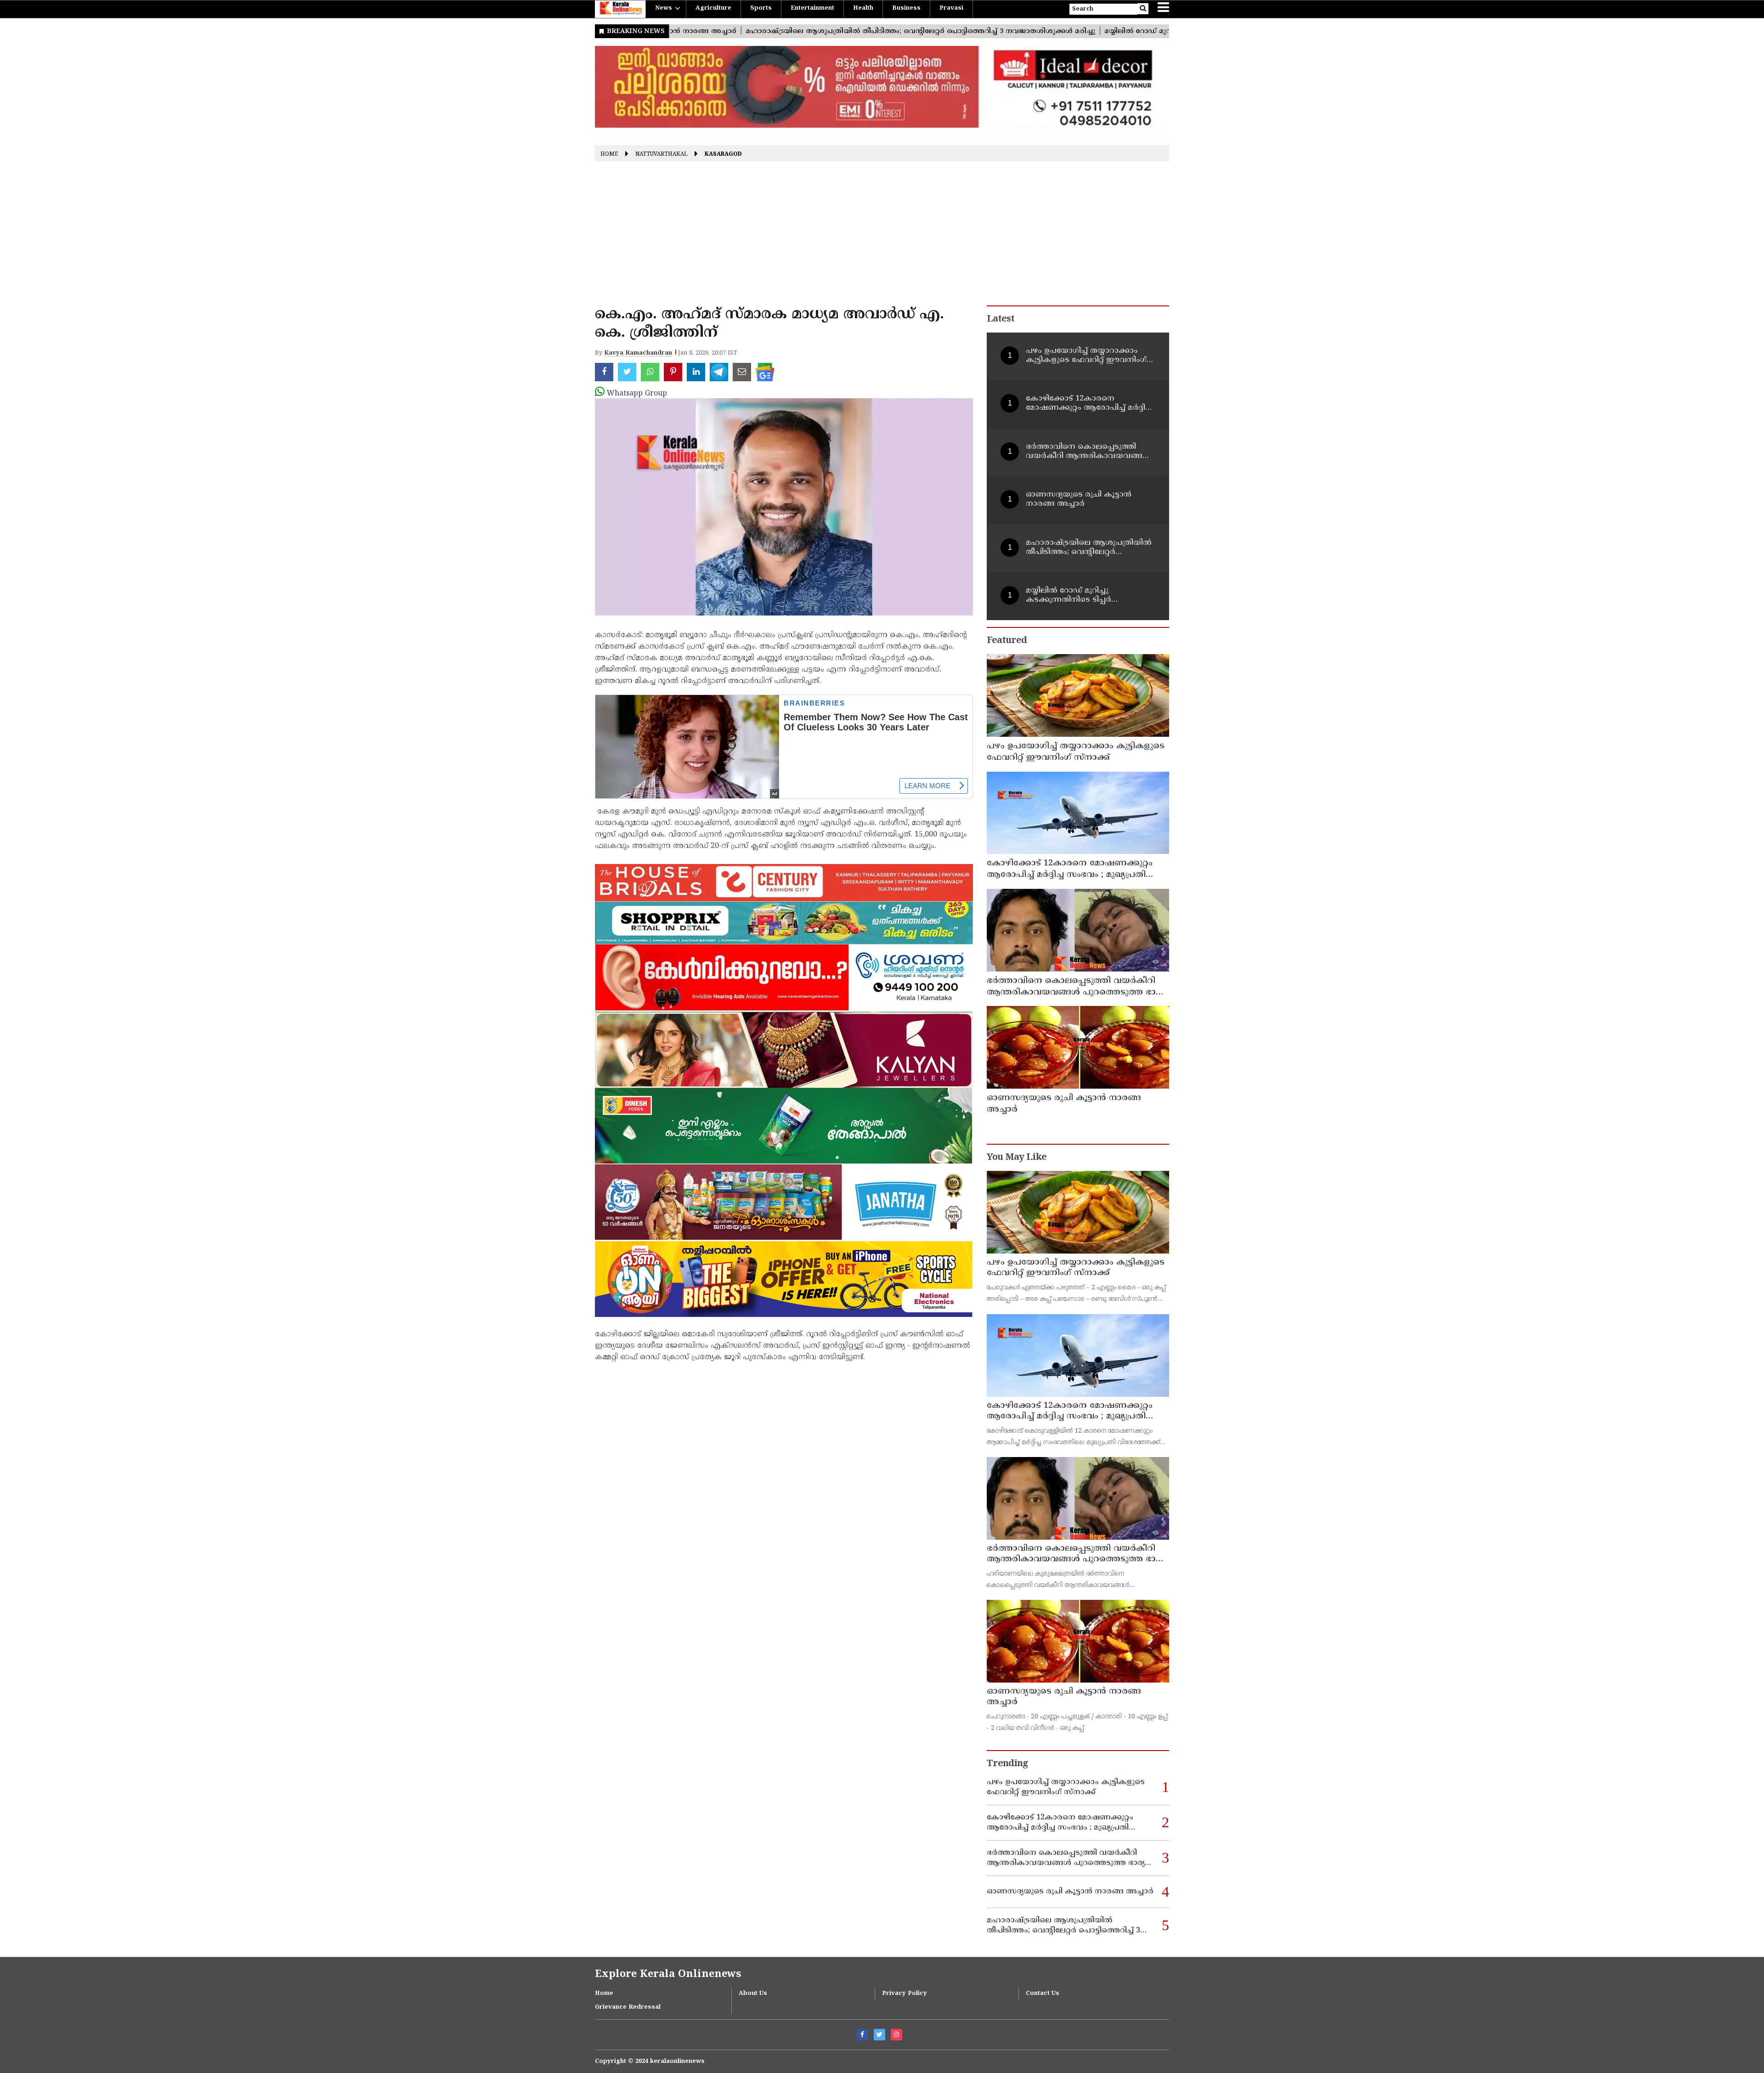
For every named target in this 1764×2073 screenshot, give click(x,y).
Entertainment (812, 8)
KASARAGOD (723, 155)
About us (753, 1994)
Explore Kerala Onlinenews (668, 1974)
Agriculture (713, 8)
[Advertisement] (882, 237)
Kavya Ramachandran (638, 353)
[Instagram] (896, 2035)
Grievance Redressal (628, 2007)
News (664, 8)
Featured (1007, 641)
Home (609, 155)
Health (863, 8)
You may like (1017, 1158)
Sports (761, 8)
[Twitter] (879, 2035)
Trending (1007, 1764)
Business (906, 8)
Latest (1001, 319)
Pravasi (951, 8)
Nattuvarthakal (661, 155)
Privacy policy (905, 1994)
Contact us (1043, 1994)
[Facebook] (862, 2035)
